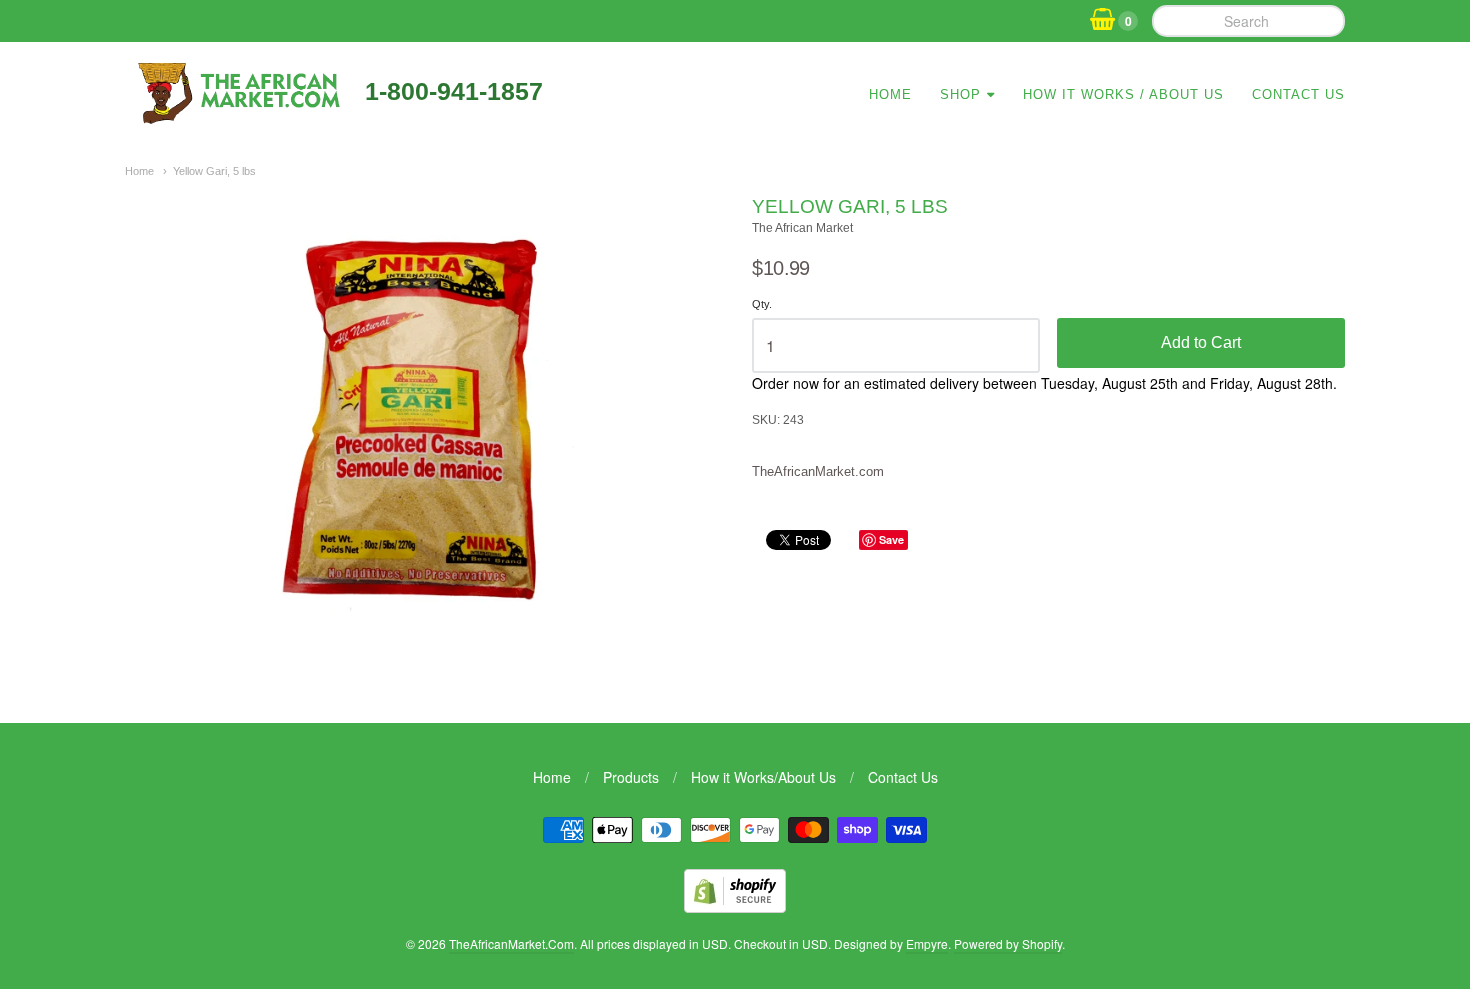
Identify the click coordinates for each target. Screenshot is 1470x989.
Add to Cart (1201, 342)
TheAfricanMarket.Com (511, 943)
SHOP (960, 94)
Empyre (927, 943)
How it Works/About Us (763, 777)
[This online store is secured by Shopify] (735, 906)
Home (890, 94)
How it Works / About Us (1123, 94)
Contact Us (1298, 94)
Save (891, 539)
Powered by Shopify (1008, 943)
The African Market (802, 228)
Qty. (762, 304)
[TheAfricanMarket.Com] (237, 117)
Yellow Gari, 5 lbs (214, 171)
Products (631, 777)
